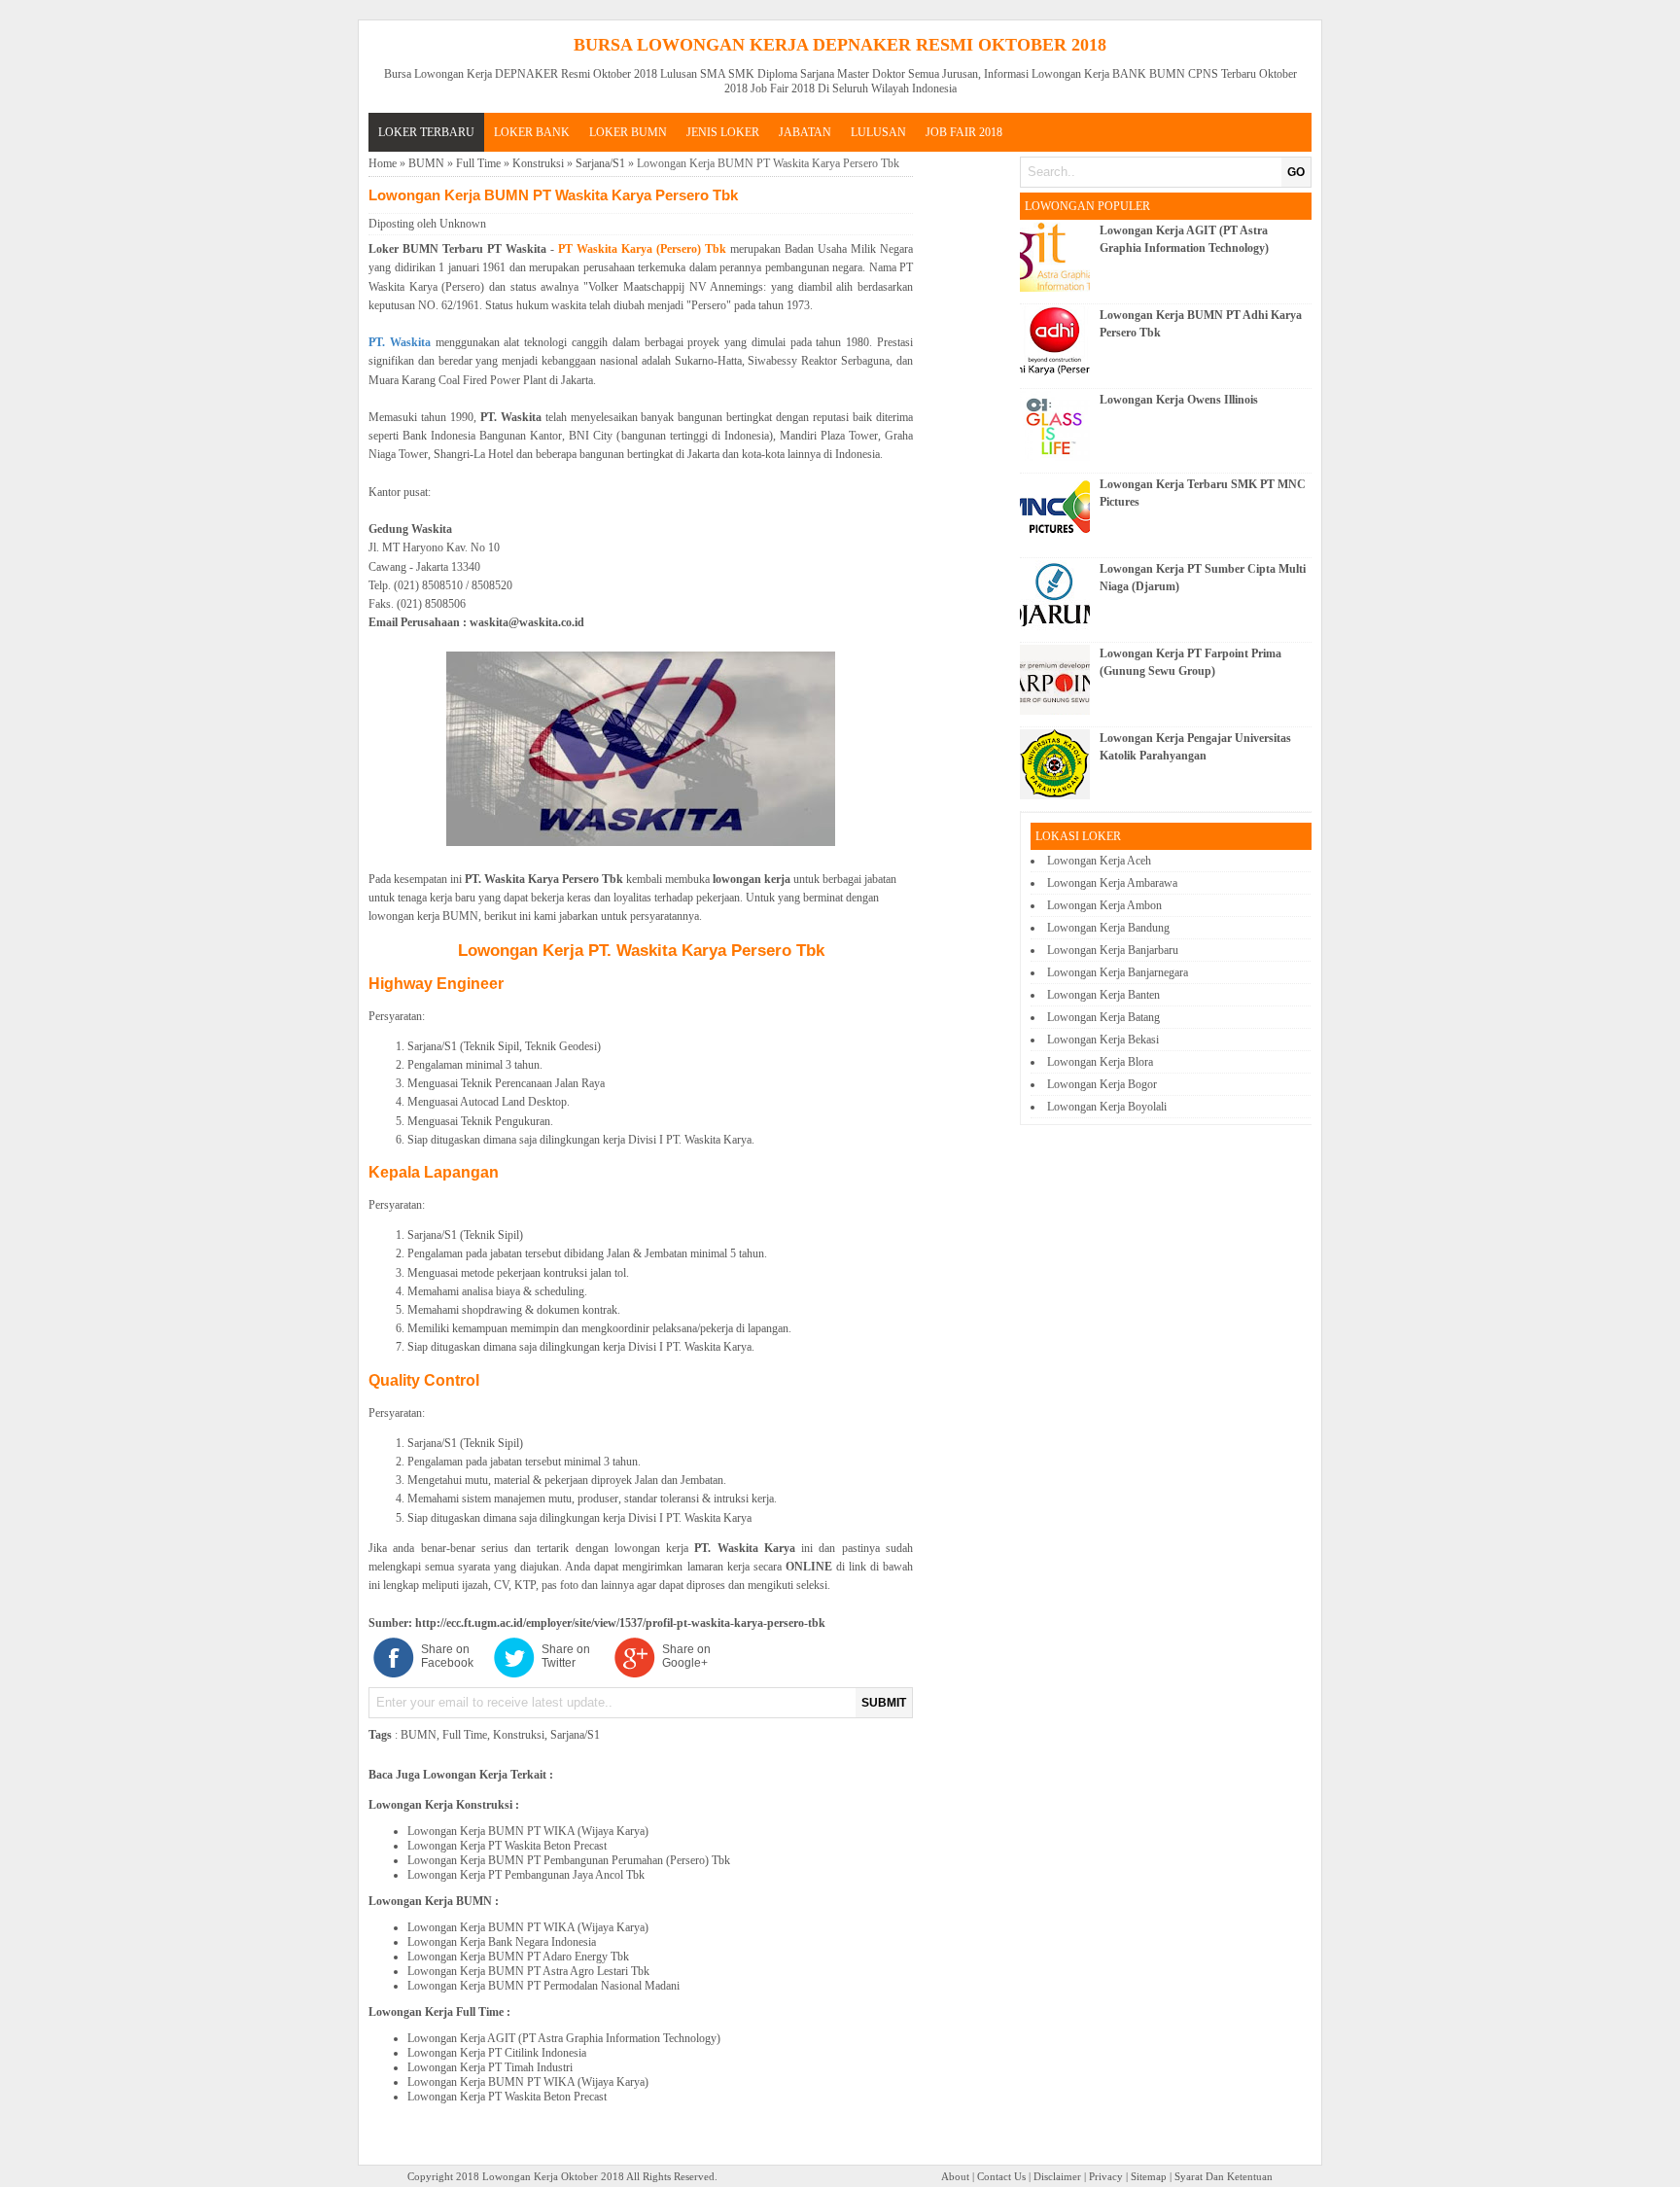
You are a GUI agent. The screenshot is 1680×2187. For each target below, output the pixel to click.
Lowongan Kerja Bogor (1102, 1084)
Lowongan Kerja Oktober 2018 (553, 2176)
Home (383, 163)
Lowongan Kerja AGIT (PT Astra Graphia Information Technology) (564, 2038)
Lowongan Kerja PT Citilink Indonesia (497, 2053)
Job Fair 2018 (964, 132)
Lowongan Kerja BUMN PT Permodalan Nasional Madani (543, 1986)
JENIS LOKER (723, 132)
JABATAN (805, 132)
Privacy (1106, 2176)
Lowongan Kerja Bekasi (1103, 1040)
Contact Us (1001, 2176)
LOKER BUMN (628, 132)
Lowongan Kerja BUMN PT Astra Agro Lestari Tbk (528, 1971)
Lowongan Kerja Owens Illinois (1179, 400)
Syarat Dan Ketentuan (1224, 2176)
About (955, 2176)
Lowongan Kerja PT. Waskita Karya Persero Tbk (641, 951)
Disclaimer (1057, 2176)
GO (1296, 172)
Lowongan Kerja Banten (1103, 995)
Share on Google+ (686, 1656)
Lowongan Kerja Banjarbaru (1113, 950)
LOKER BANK (532, 132)
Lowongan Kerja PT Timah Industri (490, 2067)
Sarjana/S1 (600, 163)
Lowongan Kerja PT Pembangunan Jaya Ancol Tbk (526, 1875)
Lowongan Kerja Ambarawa (1112, 883)
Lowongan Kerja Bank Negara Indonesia (502, 1942)
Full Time (478, 163)
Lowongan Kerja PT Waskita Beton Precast (507, 1846)
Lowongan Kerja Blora (1100, 1062)
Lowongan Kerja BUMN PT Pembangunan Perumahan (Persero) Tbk (569, 1860)
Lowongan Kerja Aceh (1099, 861)
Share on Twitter (566, 1656)
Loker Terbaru (426, 132)
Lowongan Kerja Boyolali (1107, 1107)
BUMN (426, 163)
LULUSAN (878, 132)
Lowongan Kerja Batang (1103, 1017)
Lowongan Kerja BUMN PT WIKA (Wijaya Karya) (528, 1831)
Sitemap (1149, 2176)
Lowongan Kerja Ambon (1104, 905)
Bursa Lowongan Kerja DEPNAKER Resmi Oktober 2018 (840, 45)
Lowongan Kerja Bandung (1108, 928)
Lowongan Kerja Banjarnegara (1118, 972)
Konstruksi (538, 163)
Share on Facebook (447, 1656)
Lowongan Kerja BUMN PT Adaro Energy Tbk (518, 1957)
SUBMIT (884, 1703)
